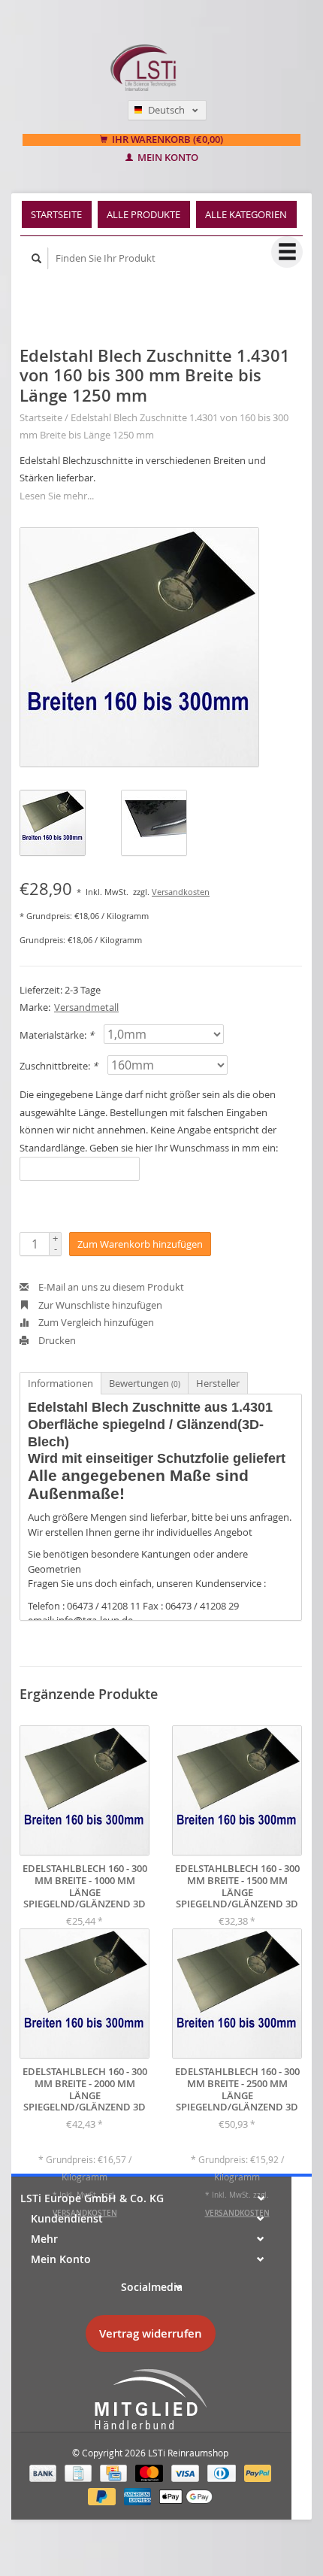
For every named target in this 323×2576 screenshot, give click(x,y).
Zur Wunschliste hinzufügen (99, 1305)
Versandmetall (86, 1007)
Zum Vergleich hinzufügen (95, 1322)
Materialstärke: (57, 1035)
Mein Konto (167, 158)
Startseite (56, 214)
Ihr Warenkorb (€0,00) (166, 140)
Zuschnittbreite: (59, 1066)
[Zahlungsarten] (44, 2472)
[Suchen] (37, 258)
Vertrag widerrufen (151, 2333)
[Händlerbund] (150, 2400)
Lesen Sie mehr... (57, 496)
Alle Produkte (143, 214)
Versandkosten (181, 892)
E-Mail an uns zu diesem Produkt (110, 1287)
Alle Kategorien (246, 214)
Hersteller (218, 1383)
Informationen (60, 1383)
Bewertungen (145, 1383)
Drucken (56, 1340)
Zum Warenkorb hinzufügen (140, 1244)
